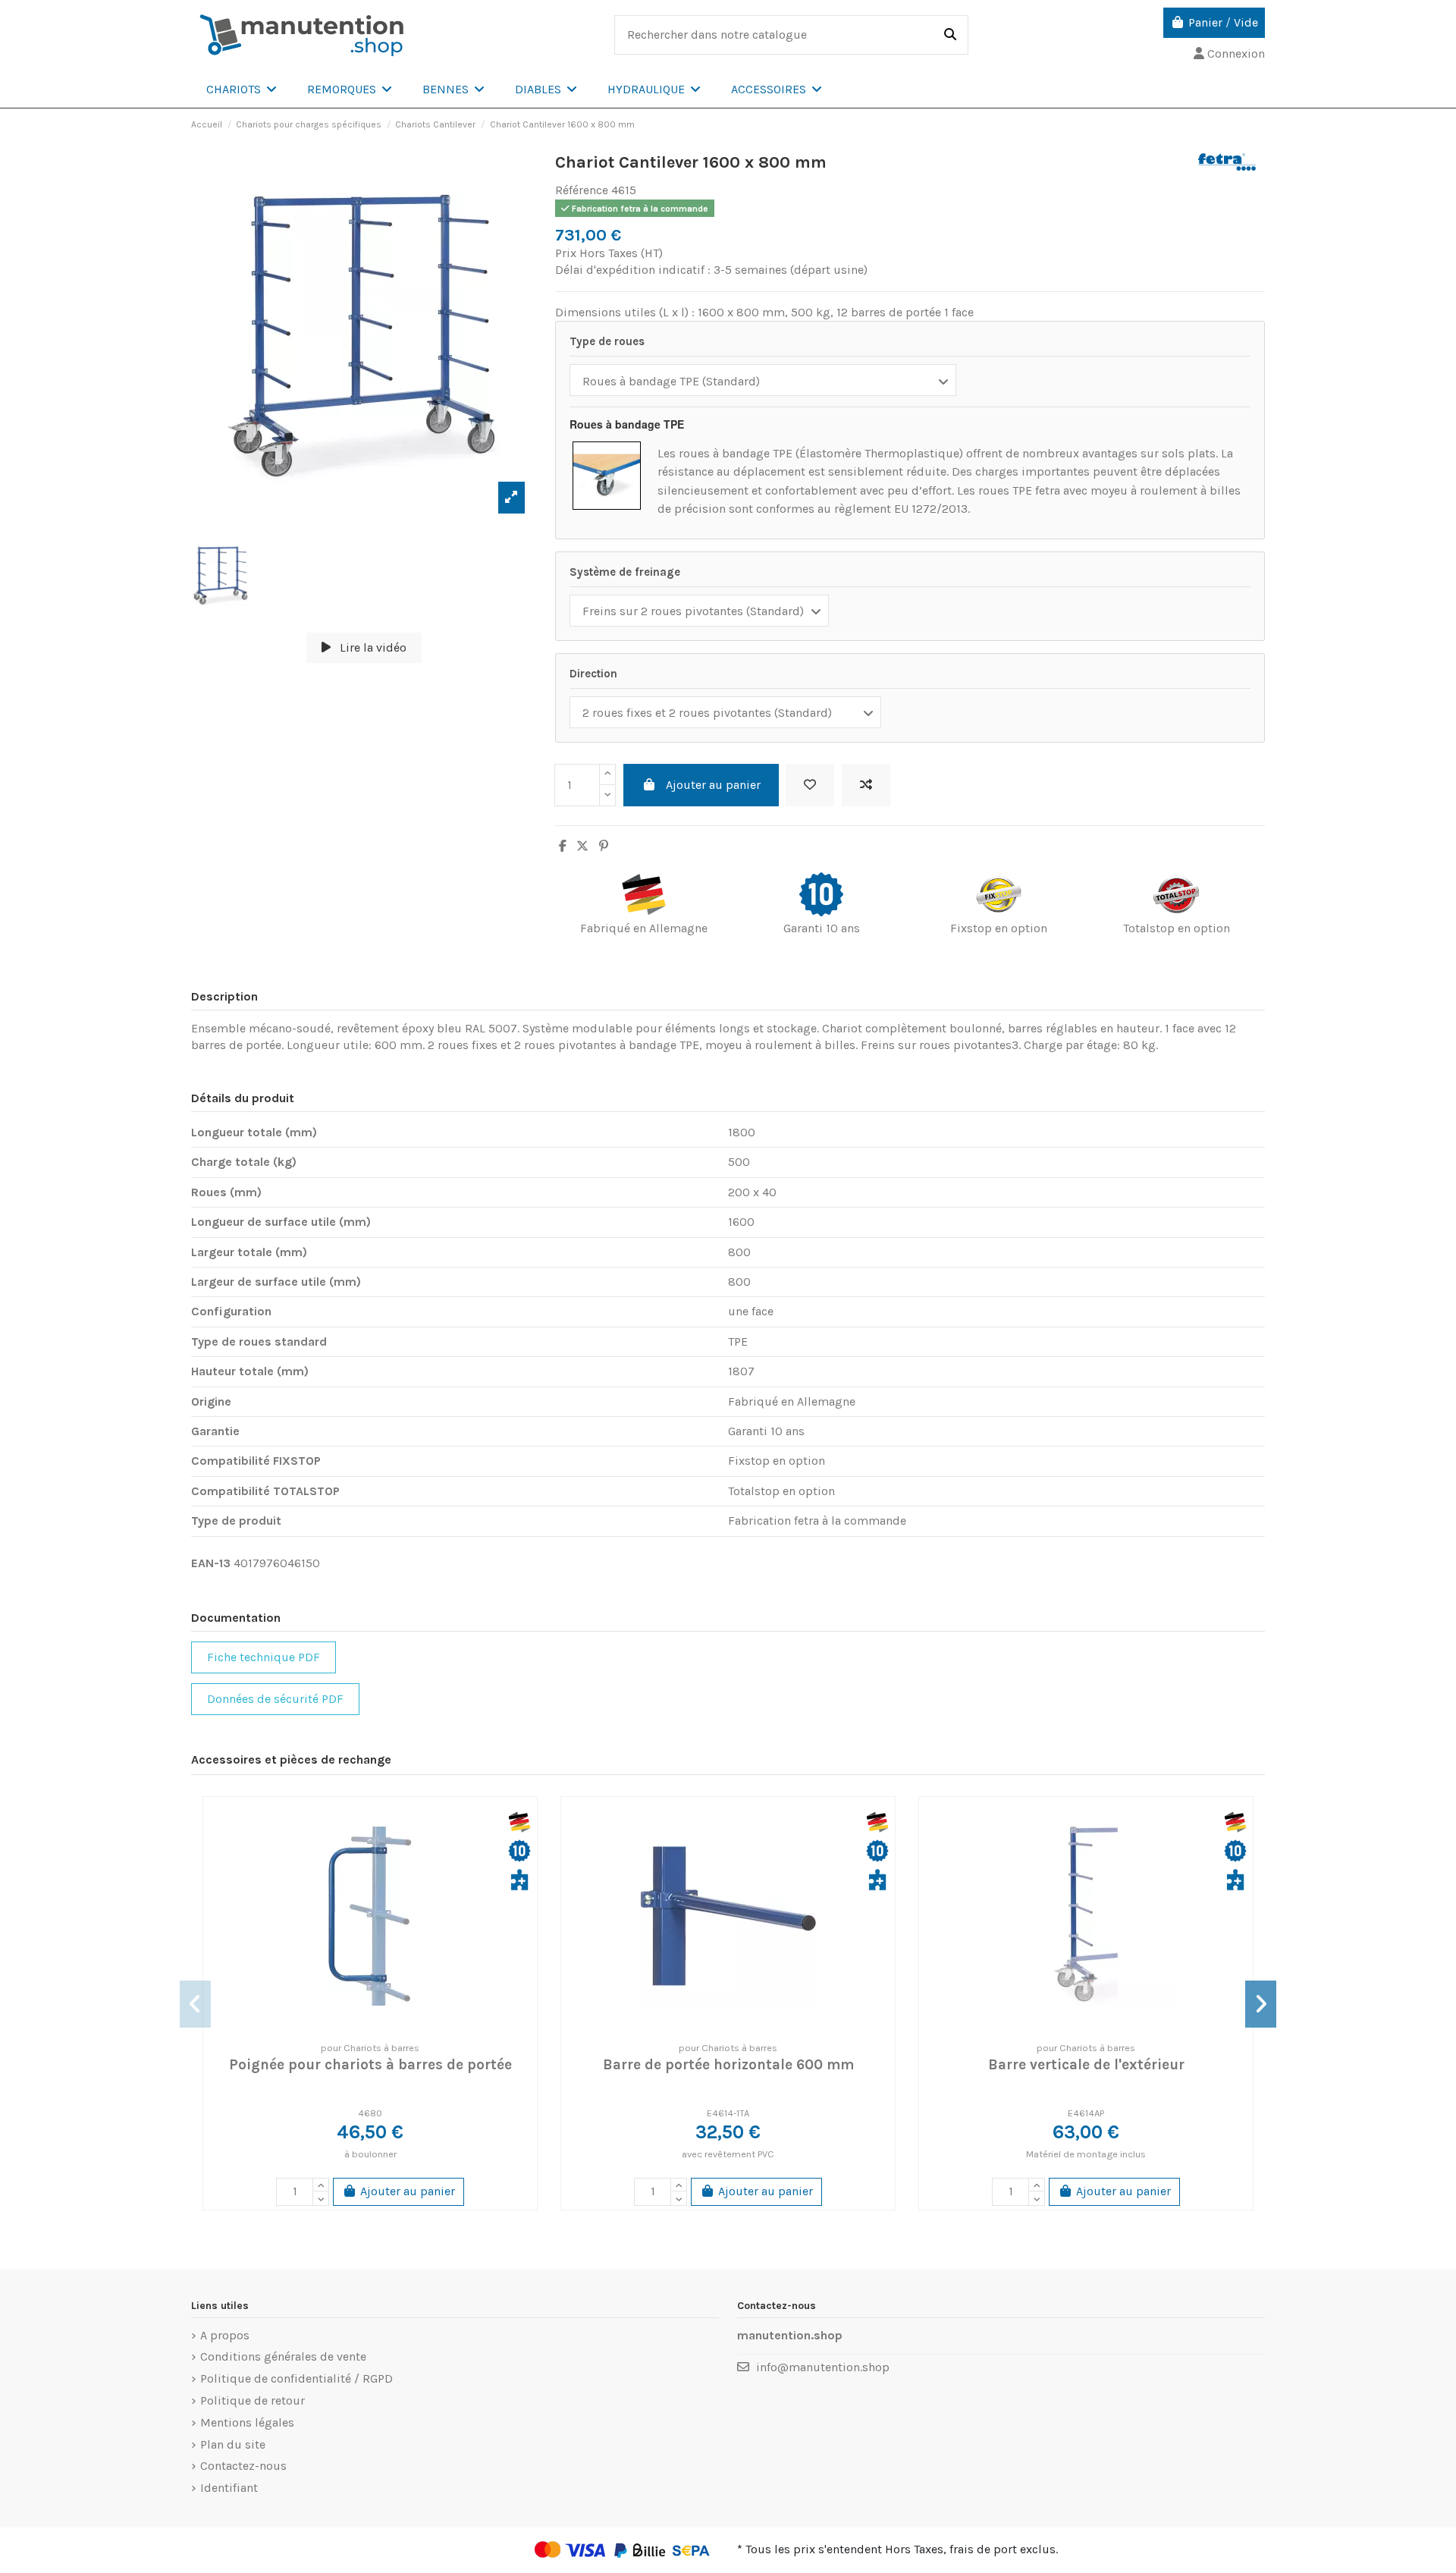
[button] (242, 89)
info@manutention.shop (823, 2367)
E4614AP (1086, 2113)
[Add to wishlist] (810, 785)
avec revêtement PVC (728, 2154)
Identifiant (229, 2488)
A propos (225, 2335)
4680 (370, 2113)
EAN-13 (211, 1563)
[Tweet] (582, 846)
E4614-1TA (728, 2113)
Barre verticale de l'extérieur (1086, 2065)
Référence (582, 190)
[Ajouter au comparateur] (866, 785)
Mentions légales (247, 2422)
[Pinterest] (604, 846)
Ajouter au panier (713, 785)
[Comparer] (369, 2026)
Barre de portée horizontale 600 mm (728, 2065)
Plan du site (233, 2444)
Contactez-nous (243, 2466)
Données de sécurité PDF (275, 1699)
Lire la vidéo (372, 647)
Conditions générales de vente (283, 2356)
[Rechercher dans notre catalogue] (950, 35)
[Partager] (563, 846)
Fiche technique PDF (264, 1657)
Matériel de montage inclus (1086, 2154)
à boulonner (370, 2154)
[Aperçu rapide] (394, 2026)
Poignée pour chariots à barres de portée (370, 2065)
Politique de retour (253, 2400)
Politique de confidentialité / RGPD (297, 2378)
